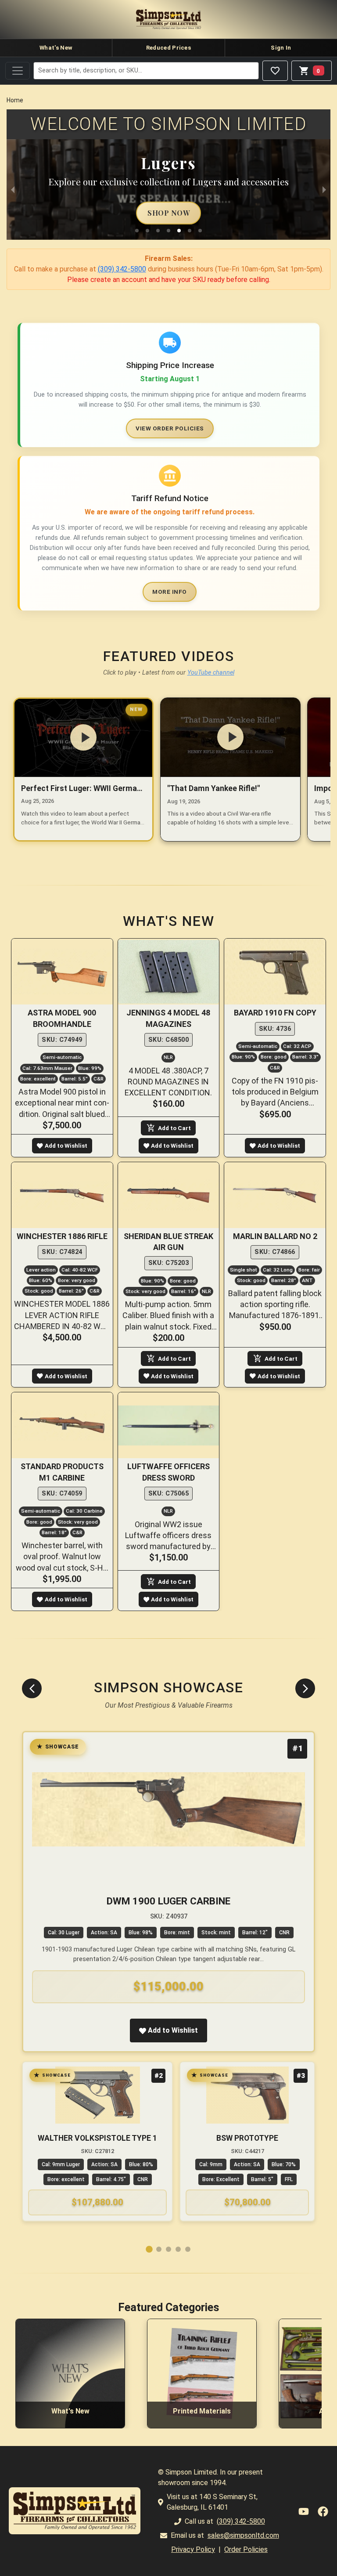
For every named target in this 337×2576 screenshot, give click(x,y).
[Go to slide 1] (149, 2249)
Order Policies (246, 2549)
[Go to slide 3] (168, 2249)
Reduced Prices (168, 48)
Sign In (281, 48)
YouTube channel (211, 673)
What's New (56, 48)
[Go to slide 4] (178, 2249)
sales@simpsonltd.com (243, 2535)
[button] (137, 231)
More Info (170, 592)
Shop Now (168, 213)
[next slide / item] (324, 190)
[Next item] (305, 1689)
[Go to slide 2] (159, 2249)
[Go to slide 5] (188, 2249)
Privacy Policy (193, 2549)
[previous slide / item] (13, 190)
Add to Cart (174, 1128)
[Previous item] (32, 1689)
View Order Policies (170, 428)
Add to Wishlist (66, 1145)
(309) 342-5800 (122, 269)
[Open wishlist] (275, 71)
